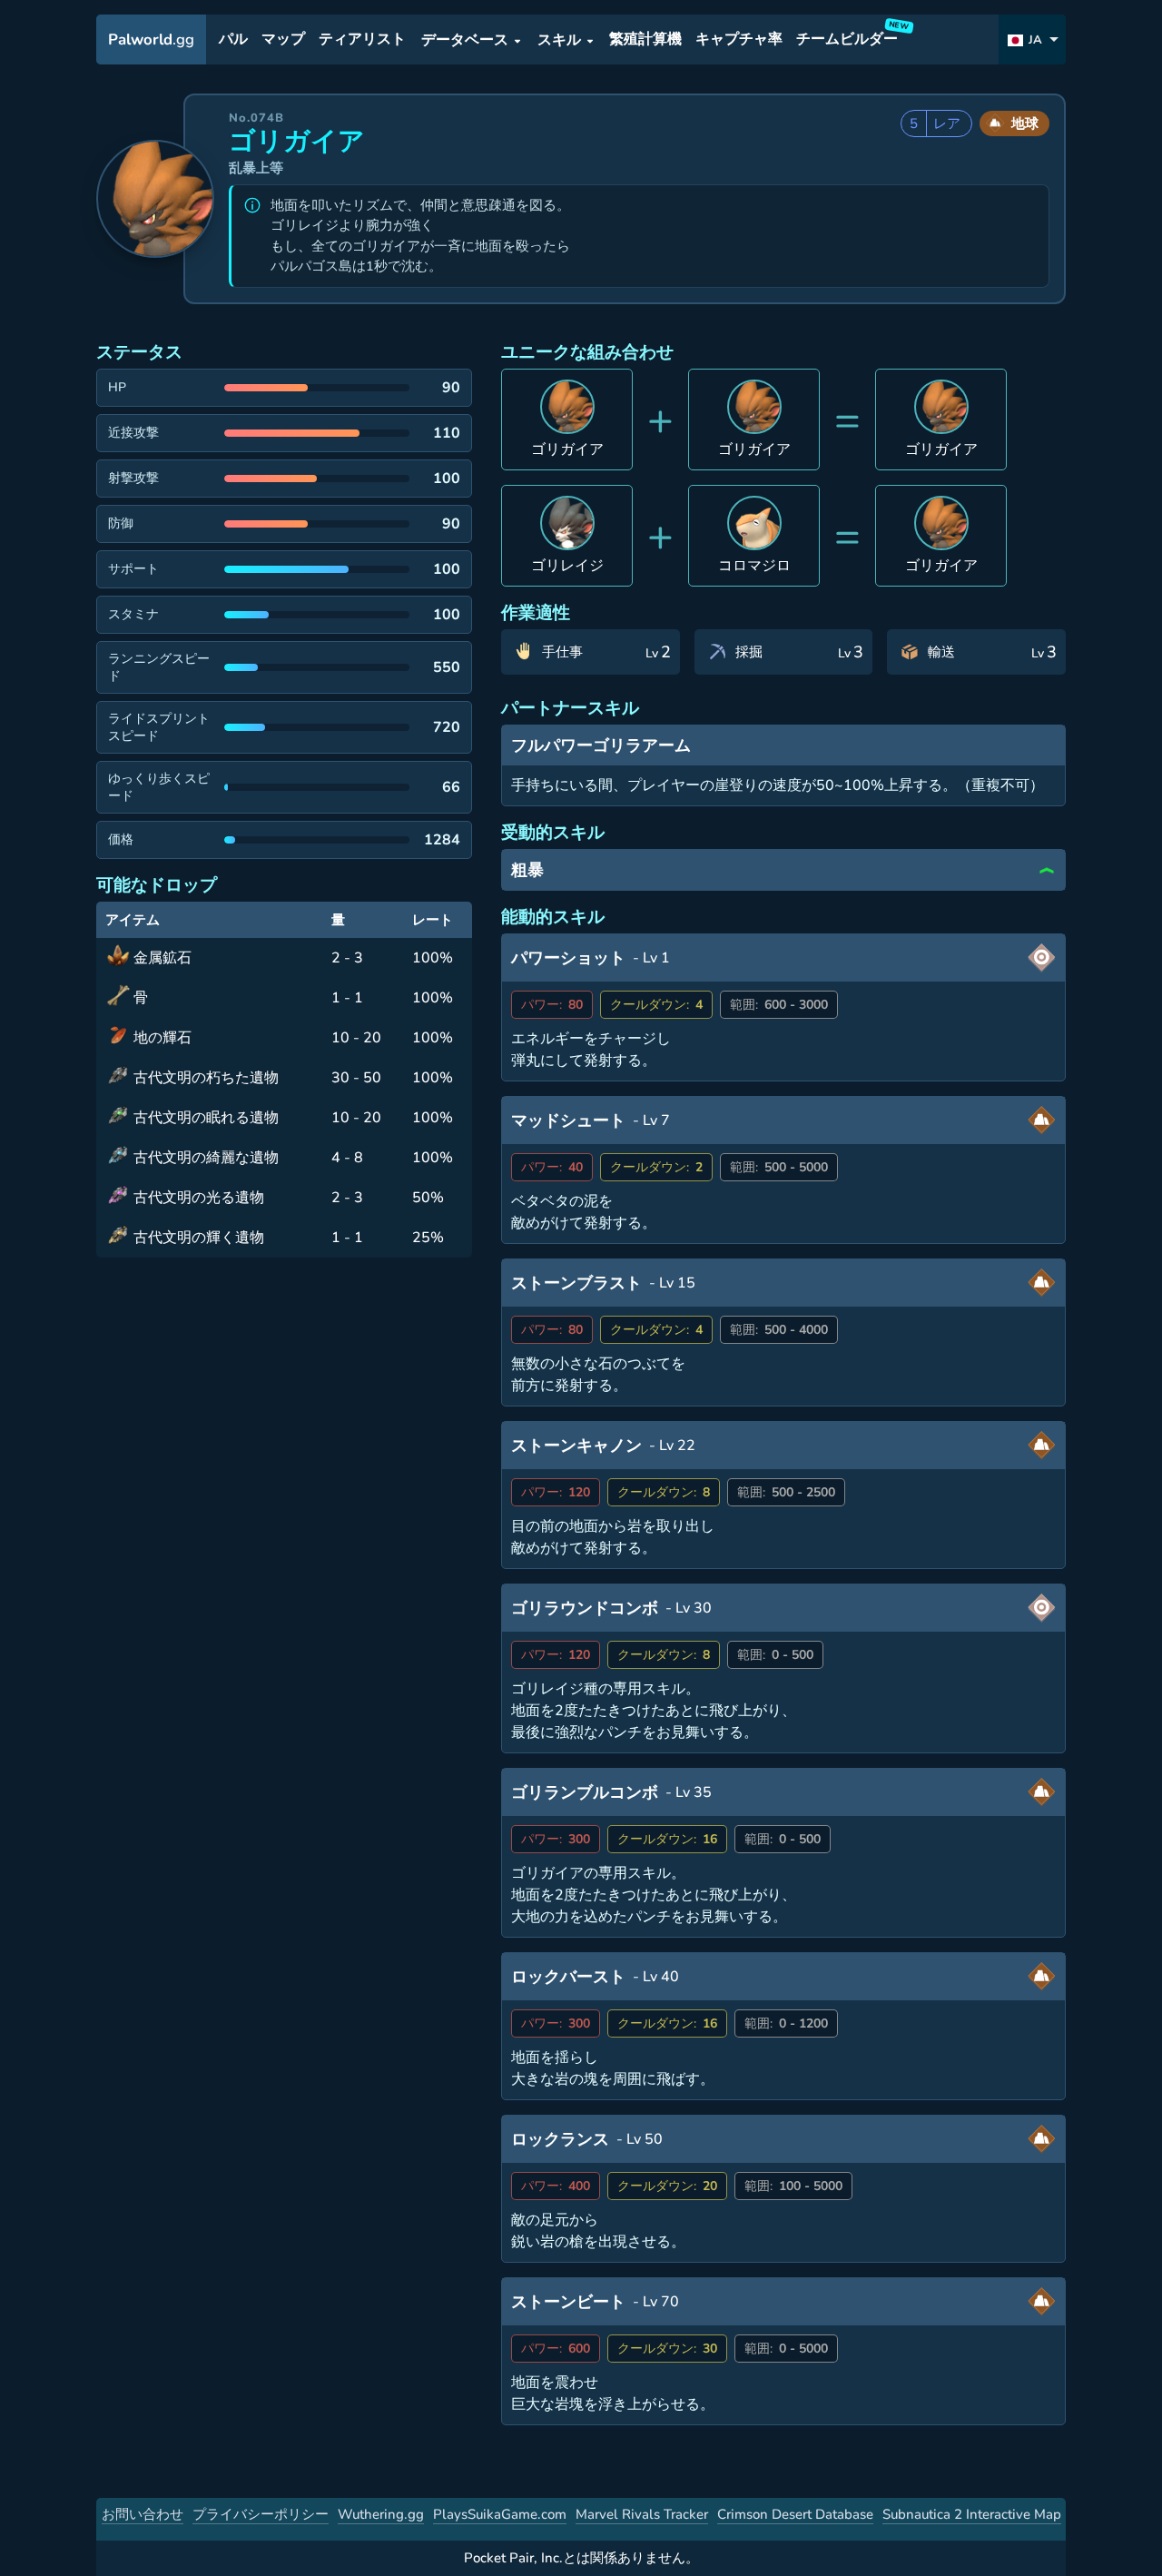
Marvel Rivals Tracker (642, 2514)
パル (233, 40)
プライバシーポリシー (261, 2514)
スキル (559, 40)
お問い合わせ (143, 2514)
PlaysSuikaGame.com (500, 2514)
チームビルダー (850, 36)
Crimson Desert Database (795, 2514)
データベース (465, 40)
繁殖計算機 (645, 40)
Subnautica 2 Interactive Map (972, 2514)
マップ (283, 40)
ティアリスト (362, 40)
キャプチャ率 (739, 40)
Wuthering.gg (381, 2514)
